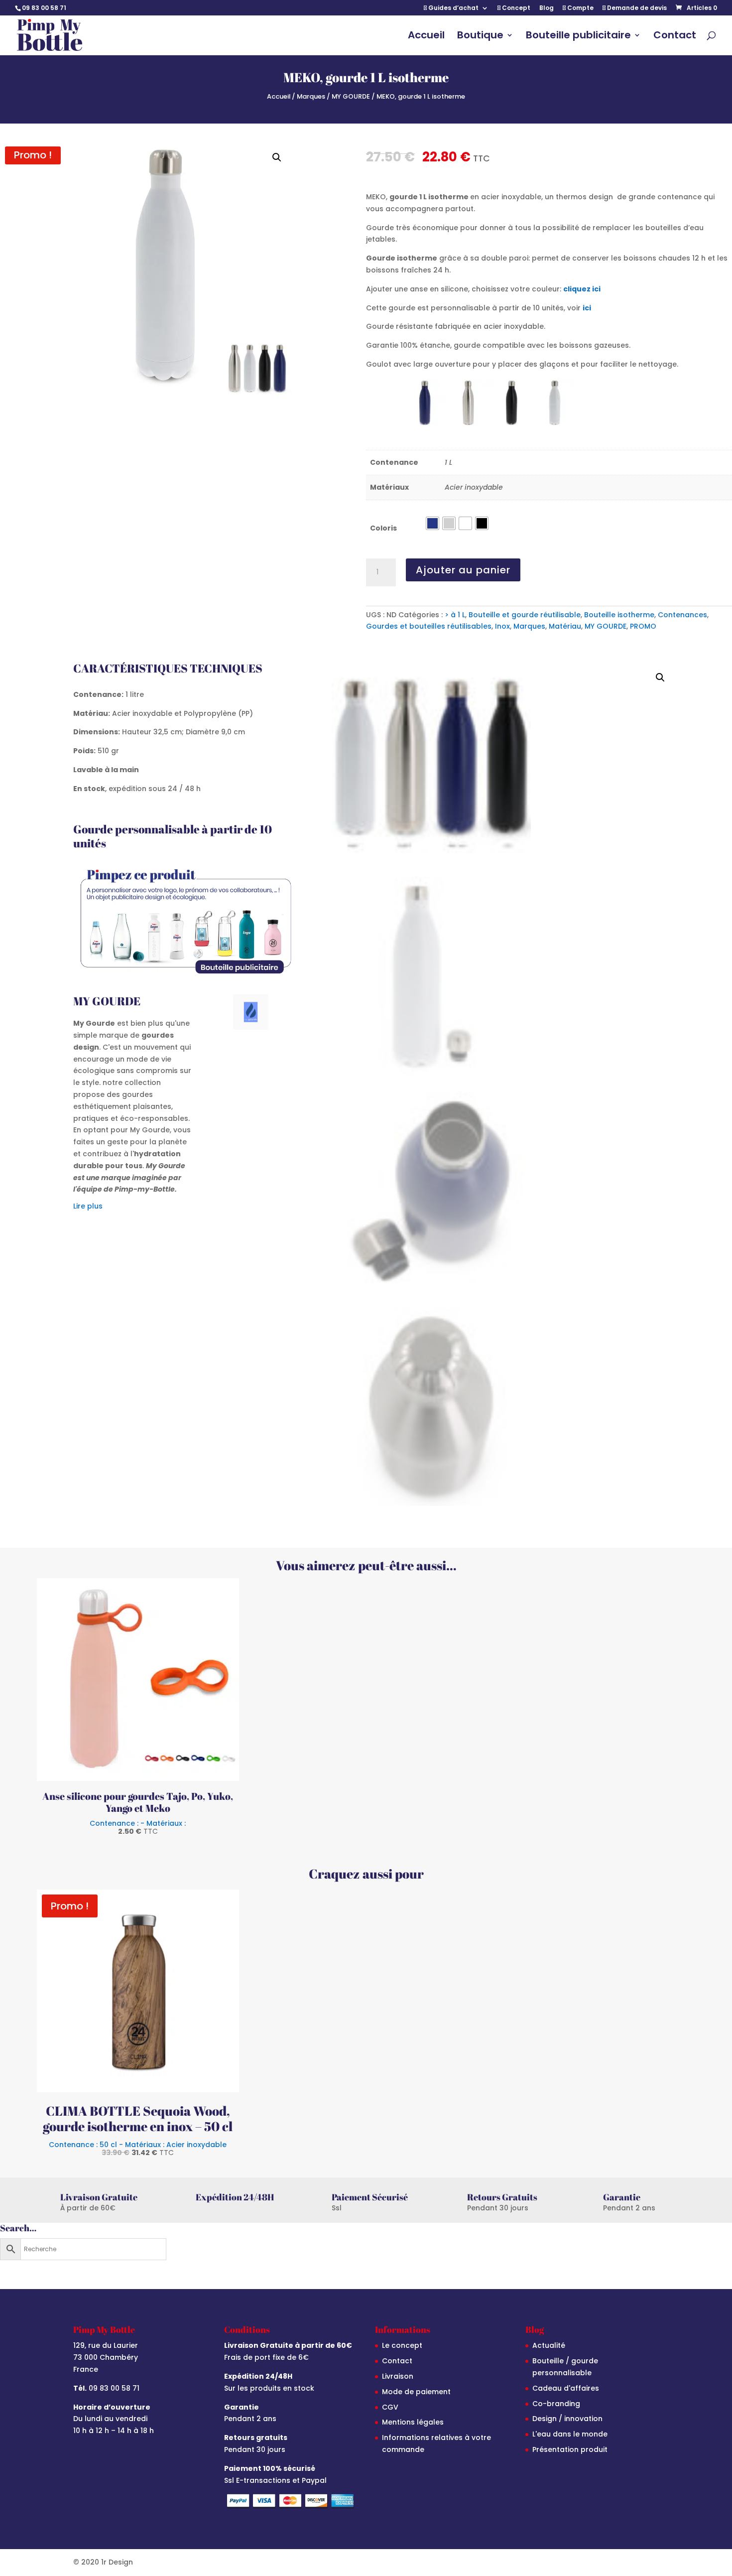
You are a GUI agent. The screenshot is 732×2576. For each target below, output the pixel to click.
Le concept (402, 2345)
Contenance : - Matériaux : (138, 1827)
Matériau (565, 626)
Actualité (549, 2345)
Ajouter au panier (463, 570)
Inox (502, 626)
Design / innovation (567, 2419)
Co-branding (556, 2404)
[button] (277, 157)
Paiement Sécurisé (370, 2197)
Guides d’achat (453, 8)
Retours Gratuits (502, 2197)
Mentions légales (413, 2422)
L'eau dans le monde (570, 2434)
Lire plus (88, 1206)
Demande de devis (636, 8)
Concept (515, 8)
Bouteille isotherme (619, 615)
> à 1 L (455, 615)
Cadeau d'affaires (566, 2388)
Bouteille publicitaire (578, 37)
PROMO (643, 626)
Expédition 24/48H (235, 2197)
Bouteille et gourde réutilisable (525, 615)
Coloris (383, 528)
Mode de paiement (416, 2392)
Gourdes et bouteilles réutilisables (429, 626)
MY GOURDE (351, 96)
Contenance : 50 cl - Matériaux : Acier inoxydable (138, 2148)
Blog (547, 8)
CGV (390, 2407)
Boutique (480, 37)
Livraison (398, 2376)
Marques (311, 96)
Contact (675, 37)
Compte (580, 8)
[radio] (432, 523)
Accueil (426, 37)
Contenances (682, 615)
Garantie (622, 2197)
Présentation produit (570, 2449)
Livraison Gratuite (99, 2197)
